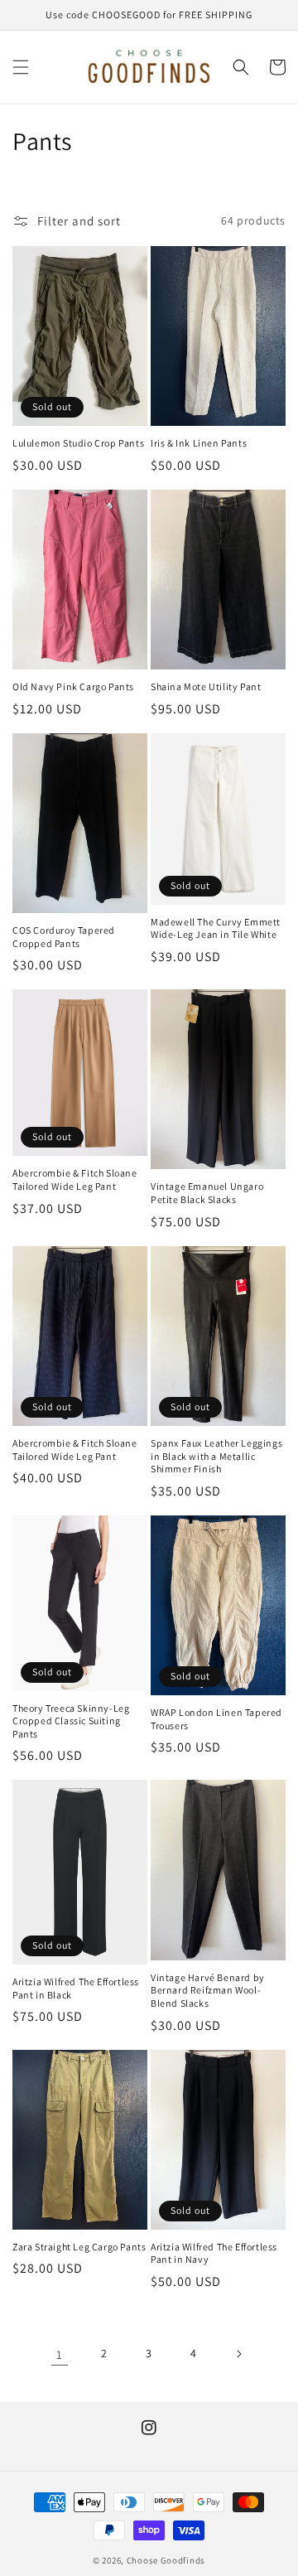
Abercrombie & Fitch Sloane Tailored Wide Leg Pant (75, 1179)
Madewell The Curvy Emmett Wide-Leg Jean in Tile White (216, 928)
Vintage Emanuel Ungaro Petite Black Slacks (207, 1193)
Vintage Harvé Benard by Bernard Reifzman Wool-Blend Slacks (208, 1990)
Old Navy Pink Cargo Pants (73, 686)
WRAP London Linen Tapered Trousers (216, 1719)
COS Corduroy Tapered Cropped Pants (64, 937)
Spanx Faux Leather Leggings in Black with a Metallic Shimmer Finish (216, 1456)
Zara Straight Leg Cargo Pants (79, 2247)
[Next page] (238, 2354)
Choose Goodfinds (166, 2560)
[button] (21, 67)
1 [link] (60, 2354)
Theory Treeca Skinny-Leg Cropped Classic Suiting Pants (71, 1721)
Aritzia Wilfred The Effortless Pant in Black (76, 1988)
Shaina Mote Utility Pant (206, 686)
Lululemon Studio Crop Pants (78, 443)
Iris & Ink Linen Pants (199, 443)
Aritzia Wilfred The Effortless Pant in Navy (214, 2253)
